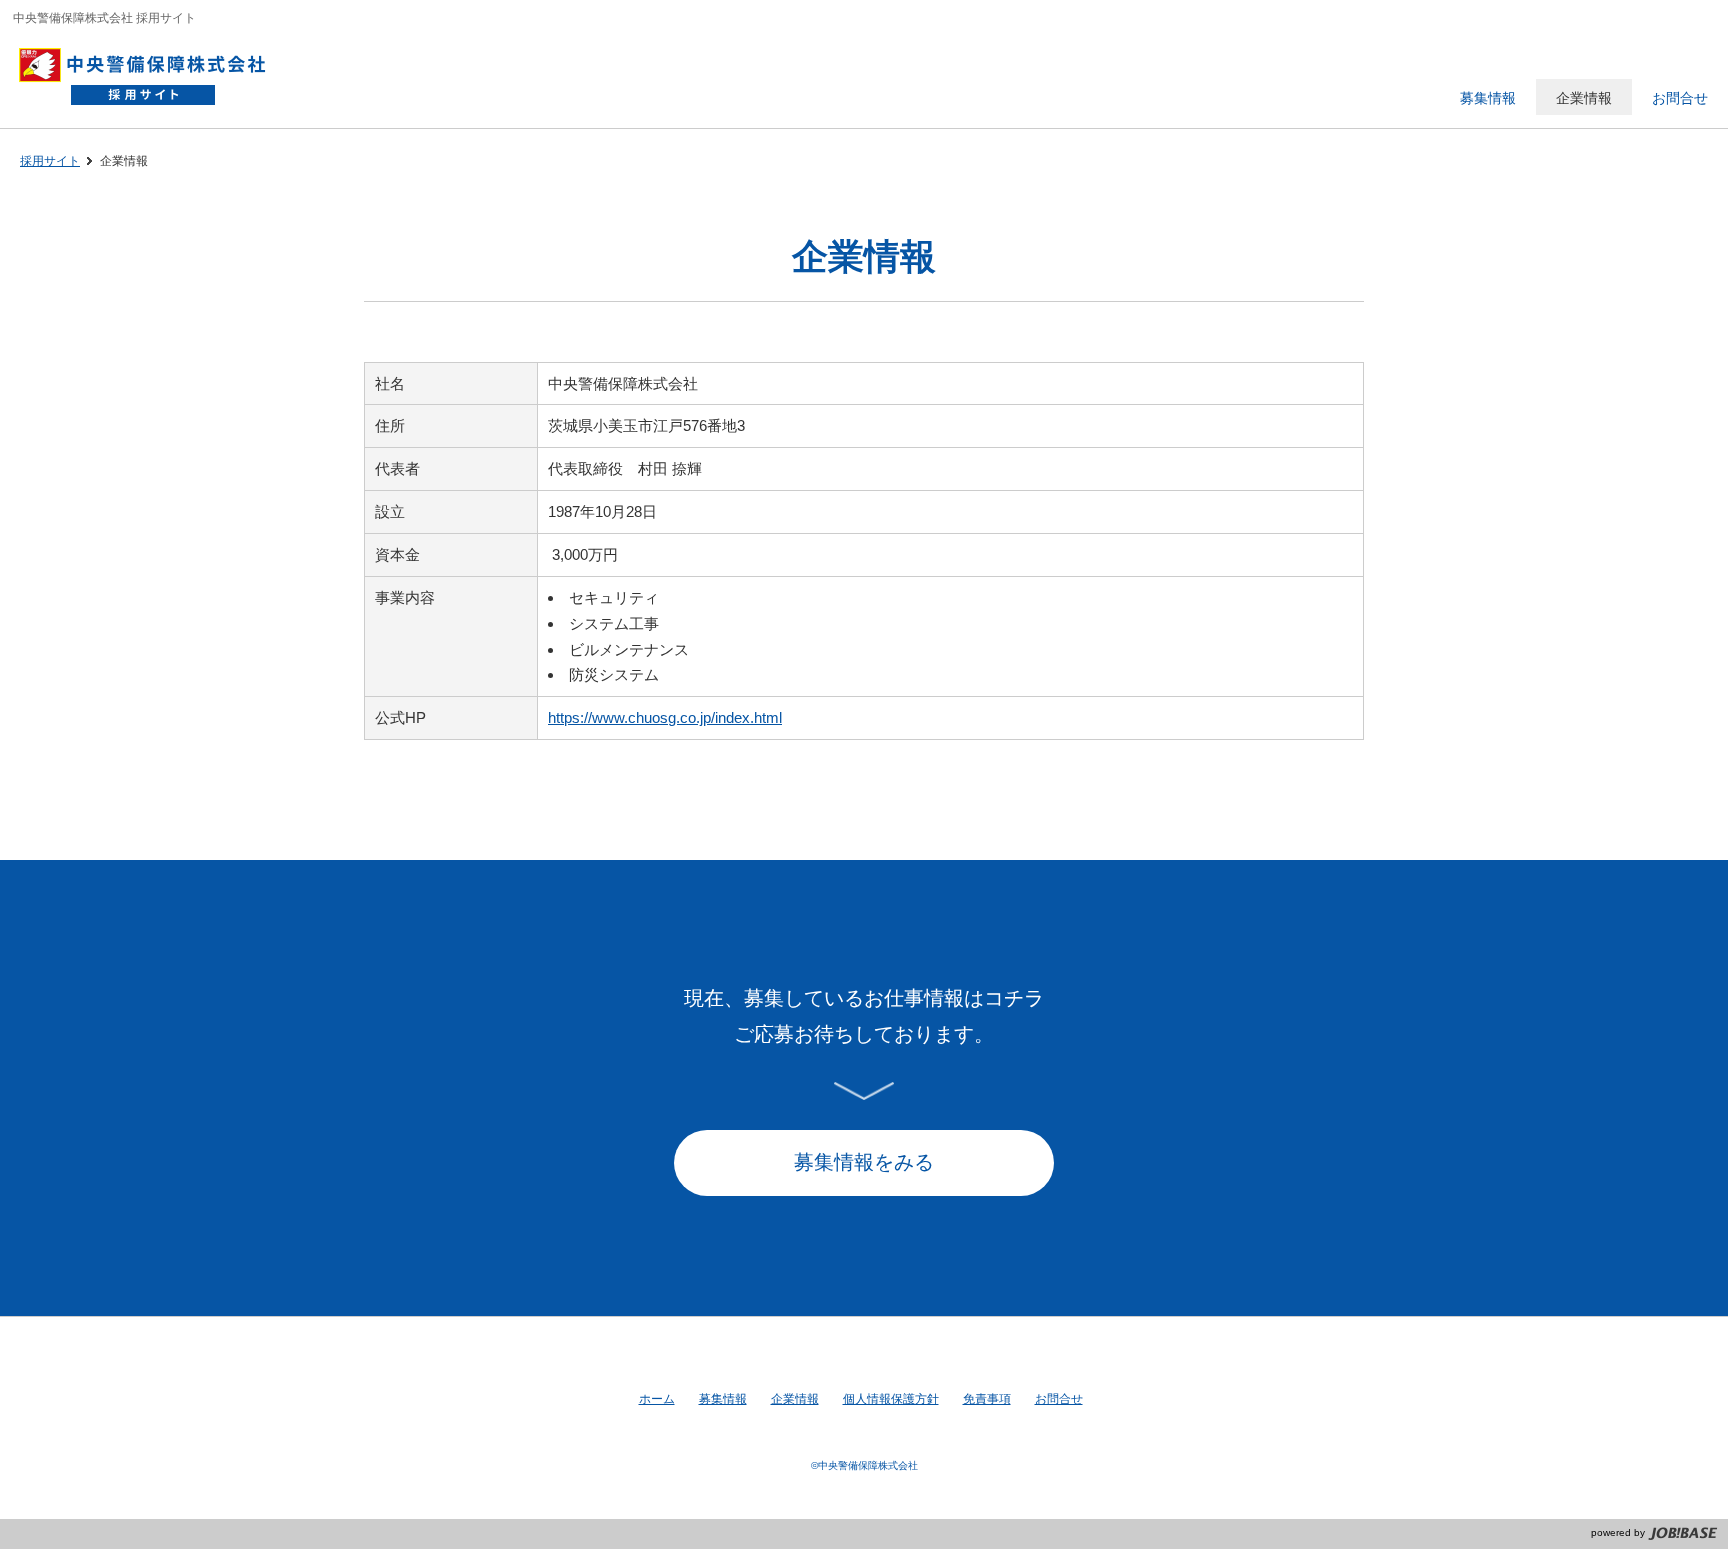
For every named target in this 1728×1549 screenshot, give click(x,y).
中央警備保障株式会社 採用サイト (153, 75)
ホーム (657, 1399)
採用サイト (50, 161)
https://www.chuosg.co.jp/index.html (665, 717)
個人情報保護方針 (891, 1399)
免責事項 (987, 1399)
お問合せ (1059, 1399)
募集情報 (723, 1399)
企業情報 (795, 1399)
